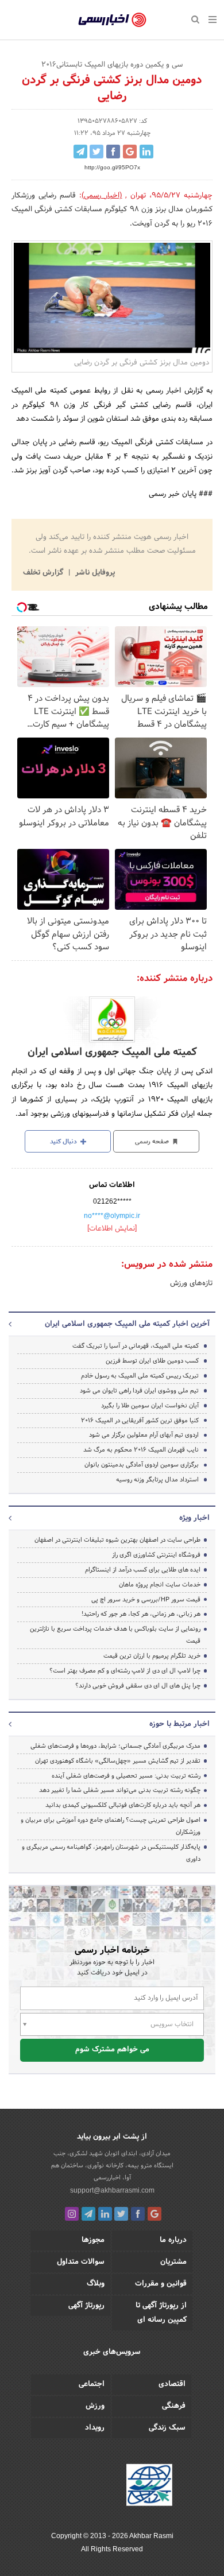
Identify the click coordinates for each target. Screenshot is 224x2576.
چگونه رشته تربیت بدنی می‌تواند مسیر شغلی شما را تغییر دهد (120, 1790)
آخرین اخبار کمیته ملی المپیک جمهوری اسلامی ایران (127, 1324)
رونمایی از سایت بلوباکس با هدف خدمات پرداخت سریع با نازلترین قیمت (115, 1635)
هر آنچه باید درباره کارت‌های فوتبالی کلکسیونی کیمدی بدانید (123, 1805)
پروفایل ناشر (94, 573)
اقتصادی (172, 2384)
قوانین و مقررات (161, 2284)
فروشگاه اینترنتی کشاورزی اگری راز (156, 1555)
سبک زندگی (167, 2428)
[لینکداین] (105, 2214)
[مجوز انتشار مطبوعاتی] (149, 2487)
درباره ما (173, 2240)
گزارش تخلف (44, 573)
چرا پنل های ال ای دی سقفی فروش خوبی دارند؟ (138, 1686)
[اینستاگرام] (72, 2214)
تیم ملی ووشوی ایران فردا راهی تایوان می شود (139, 1391)
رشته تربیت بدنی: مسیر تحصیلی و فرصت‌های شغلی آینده (126, 1776)
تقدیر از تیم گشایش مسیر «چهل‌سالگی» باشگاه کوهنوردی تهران (118, 1761)
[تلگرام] (88, 2214)
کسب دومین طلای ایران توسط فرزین (152, 1361)
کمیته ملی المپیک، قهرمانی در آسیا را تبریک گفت (136, 1346)
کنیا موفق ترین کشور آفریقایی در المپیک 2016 (140, 1421)
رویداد (95, 2428)
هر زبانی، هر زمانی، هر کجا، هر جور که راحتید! (141, 1614)
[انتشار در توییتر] (96, 152)
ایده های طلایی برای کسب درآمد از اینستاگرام (143, 1570)
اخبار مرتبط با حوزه (179, 1724)
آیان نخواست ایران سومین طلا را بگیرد (150, 1406)
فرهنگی (174, 2406)
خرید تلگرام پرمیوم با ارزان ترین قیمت (152, 1656)
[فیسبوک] (138, 2214)
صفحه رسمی (153, 1142)
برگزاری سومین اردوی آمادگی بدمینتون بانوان (142, 1465)
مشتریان (173, 2262)
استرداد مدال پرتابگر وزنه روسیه (157, 1480)
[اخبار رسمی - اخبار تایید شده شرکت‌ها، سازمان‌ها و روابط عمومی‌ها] (112, 20)
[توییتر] (121, 2214)
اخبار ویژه (194, 1518)
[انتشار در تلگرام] (80, 152)
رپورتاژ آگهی (86, 2306)
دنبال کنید (64, 1142)
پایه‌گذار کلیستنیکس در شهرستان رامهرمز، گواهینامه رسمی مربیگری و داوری (111, 1853)
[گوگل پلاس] (155, 2214)
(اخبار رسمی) (102, 196)
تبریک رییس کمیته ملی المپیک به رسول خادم (140, 1376)
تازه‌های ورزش (191, 1283)
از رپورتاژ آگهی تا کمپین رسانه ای (161, 2313)
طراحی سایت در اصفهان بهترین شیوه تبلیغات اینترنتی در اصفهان (117, 1540)
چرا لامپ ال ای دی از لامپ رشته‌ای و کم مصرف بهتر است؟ (125, 1671)
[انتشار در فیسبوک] (113, 152)
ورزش (95, 2406)
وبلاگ (96, 2284)
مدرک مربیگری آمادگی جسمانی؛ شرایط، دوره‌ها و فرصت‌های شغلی (115, 1746)
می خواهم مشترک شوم (112, 2050)
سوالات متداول (81, 2262)
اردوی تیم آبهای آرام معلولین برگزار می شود (144, 1435)
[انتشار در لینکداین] (146, 152)
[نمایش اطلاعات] (112, 1229)
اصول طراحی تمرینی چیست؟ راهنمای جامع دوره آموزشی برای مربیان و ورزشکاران (111, 1826)
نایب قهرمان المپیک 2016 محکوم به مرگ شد (141, 1450)
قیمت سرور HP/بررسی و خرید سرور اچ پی (146, 1600)
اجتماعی (92, 2384)
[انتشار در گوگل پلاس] (130, 152)
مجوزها (93, 2240)
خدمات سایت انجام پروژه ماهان (160, 1585)
